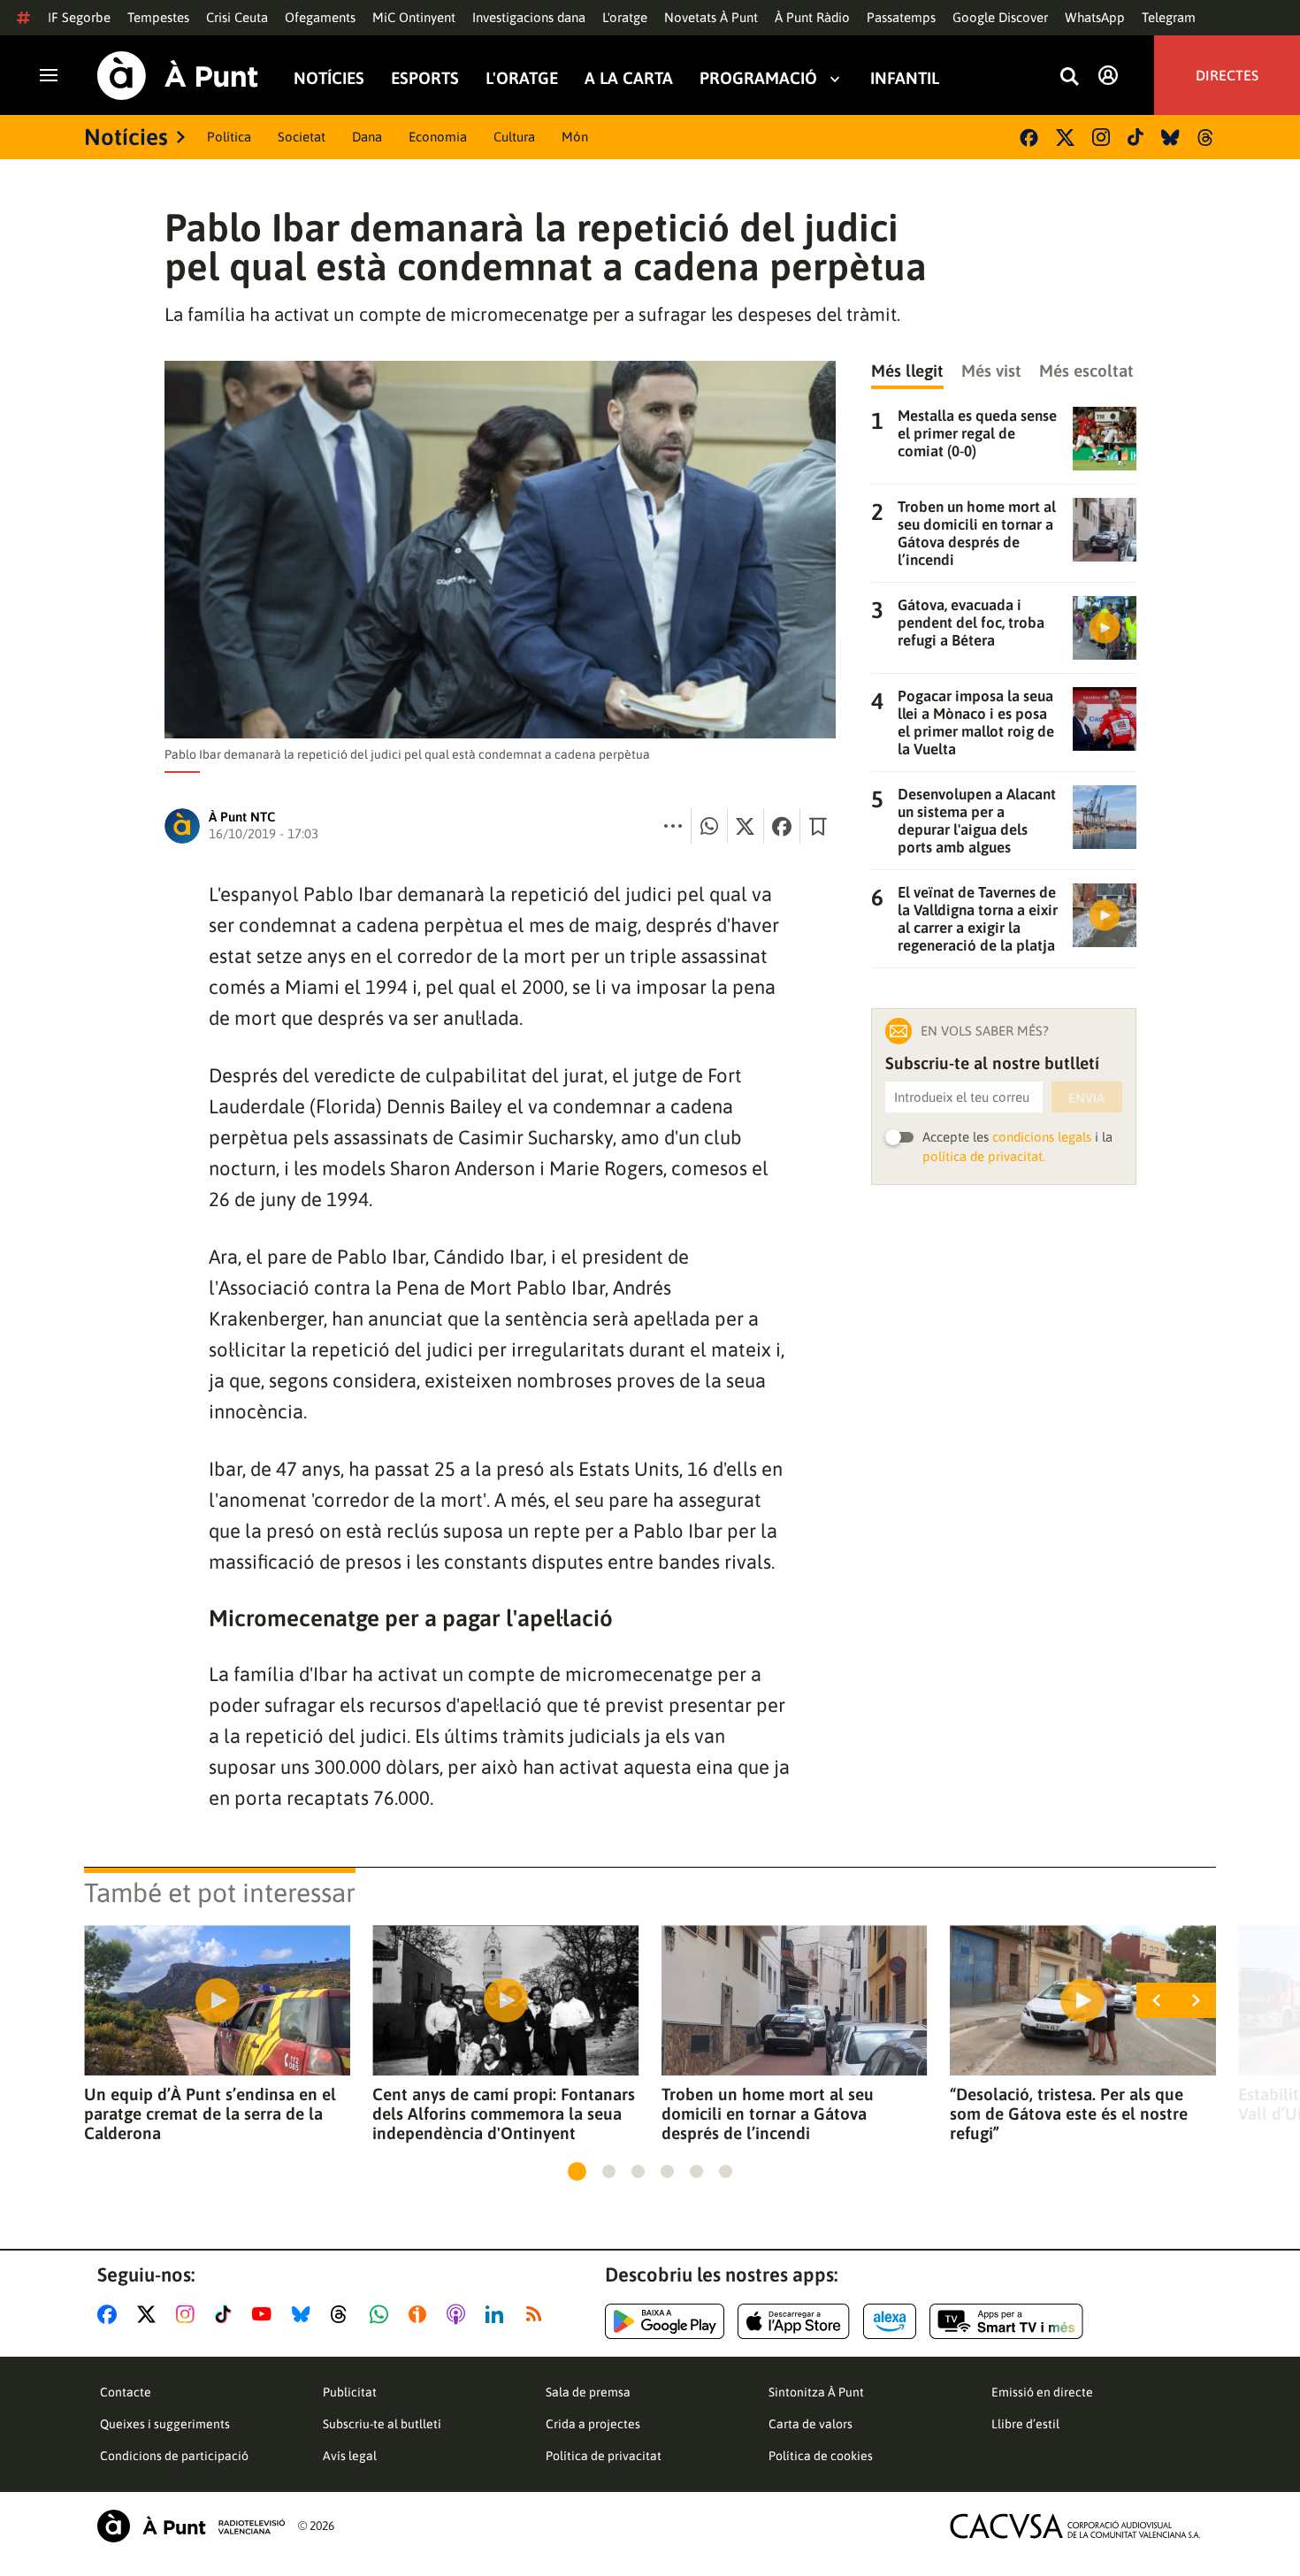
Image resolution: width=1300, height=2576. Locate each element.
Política (229, 137)
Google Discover (1000, 17)
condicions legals (1042, 1137)
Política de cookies (821, 2456)
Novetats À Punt (711, 17)
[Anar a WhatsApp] (382, 2314)
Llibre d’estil (1025, 2424)
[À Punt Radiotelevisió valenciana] (191, 2526)
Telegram (1169, 17)
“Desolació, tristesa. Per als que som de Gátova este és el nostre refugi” (1069, 2114)
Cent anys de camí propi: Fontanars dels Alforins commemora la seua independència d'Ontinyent (504, 2114)
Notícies (329, 78)
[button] (577, 2171)
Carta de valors (811, 2424)
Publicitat (350, 2392)
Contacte (126, 2392)
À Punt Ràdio (812, 17)
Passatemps (901, 17)
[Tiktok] (1136, 137)
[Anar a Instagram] (189, 2314)
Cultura (514, 137)
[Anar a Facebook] (111, 2314)
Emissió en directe (1042, 2392)
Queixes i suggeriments (165, 2424)
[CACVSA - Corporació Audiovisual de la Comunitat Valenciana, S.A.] (1075, 2526)
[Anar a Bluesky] (305, 2314)
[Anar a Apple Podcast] (459, 2314)
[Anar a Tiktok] (227, 2314)
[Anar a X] (150, 2314)
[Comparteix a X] (746, 826)
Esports (425, 78)
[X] (1065, 138)
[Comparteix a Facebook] (782, 826)
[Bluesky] (1170, 138)
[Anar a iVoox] (421, 2314)
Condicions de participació (174, 2456)
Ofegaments (320, 17)
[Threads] (1207, 138)
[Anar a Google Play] (665, 2321)
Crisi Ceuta (237, 17)
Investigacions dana (529, 17)
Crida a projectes (593, 2424)
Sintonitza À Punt (816, 2392)
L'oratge (625, 17)
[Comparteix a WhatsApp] (709, 826)
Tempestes (158, 17)
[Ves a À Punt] (178, 76)
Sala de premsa (588, 2392)
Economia (438, 137)
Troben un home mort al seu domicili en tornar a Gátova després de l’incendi (768, 2114)
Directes (1227, 75)
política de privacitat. (984, 1156)
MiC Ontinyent (414, 17)
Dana (367, 137)
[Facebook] (1029, 138)
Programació (758, 78)
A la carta (629, 78)
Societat (302, 137)
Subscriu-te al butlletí (382, 2424)
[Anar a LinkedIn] (498, 2314)
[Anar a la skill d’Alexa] (890, 2321)
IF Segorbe (79, 17)
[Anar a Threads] (344, 2314)
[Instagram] (1101, 137)
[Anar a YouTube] (265, 2314)
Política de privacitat (604, 2456)
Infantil (905, 78)
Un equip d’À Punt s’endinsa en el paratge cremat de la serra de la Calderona (210, 2114)
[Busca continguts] (1069, 77)
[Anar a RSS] (538, 2314)
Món (575, 137)
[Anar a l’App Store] (794, 2321)
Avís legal (350, 2456)
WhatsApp (1095, 17)
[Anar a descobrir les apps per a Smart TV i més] (1006, 2321)
